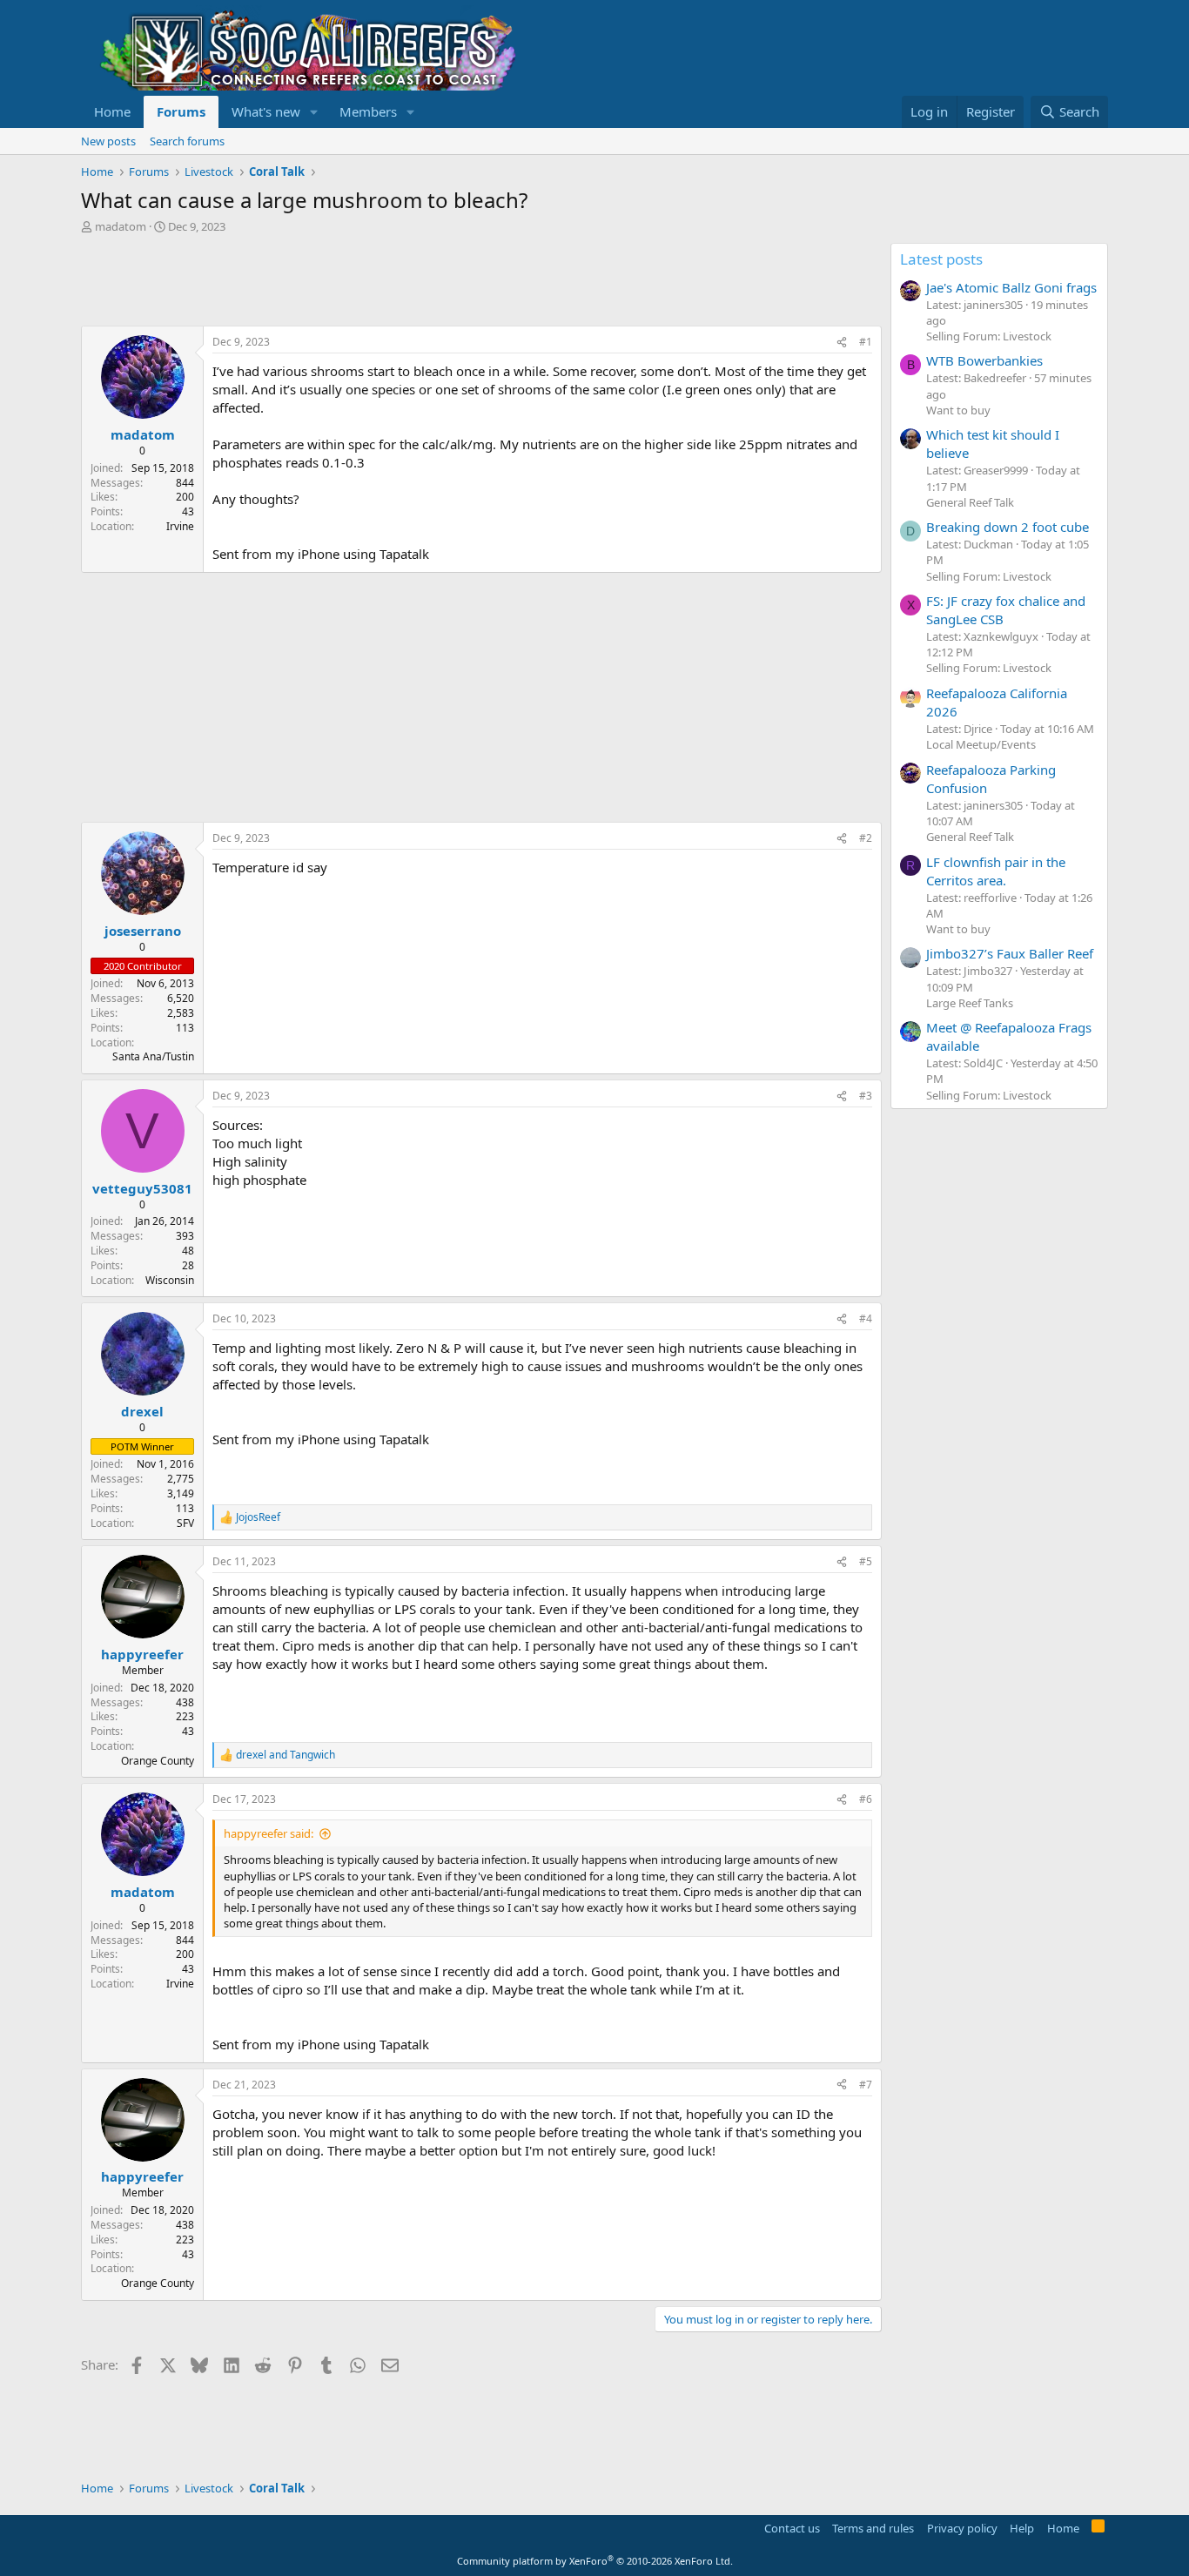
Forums (181, 111)
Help (1022, 2528)
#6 (866, 1799)
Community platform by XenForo (595, 2561)
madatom (121, 226)
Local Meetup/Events (981, 744)
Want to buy (958, 410)
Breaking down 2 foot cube (1008, 527)
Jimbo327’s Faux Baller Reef (1010, 953)
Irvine (180, 526)
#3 (866, 1096)
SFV (185, 1523)
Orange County (158, 1761)
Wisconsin (170, 1280)
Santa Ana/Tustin (153, 1056)
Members (368, 111)
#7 (866, 2085)
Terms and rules (873, 2528)
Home (112, 111)
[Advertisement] (398, 282)
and (285, 1755)
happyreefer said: (269, 1833)
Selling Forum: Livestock (989, 336)
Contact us (792, 2528)
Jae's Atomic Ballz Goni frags (1011, 287)
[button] (314, 112)
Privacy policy (962, 2528)
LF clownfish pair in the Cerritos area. (996, 871)
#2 (866, 838)
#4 (866, 1318)
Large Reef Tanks (970, 1003)
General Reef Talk (970, 502)
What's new (266, 111)
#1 (866, 342)
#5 (866, 1561)
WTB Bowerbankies (984, 360)
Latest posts (941, 259)
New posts (108, 141)
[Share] (842, 343)
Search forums (187, 141)
